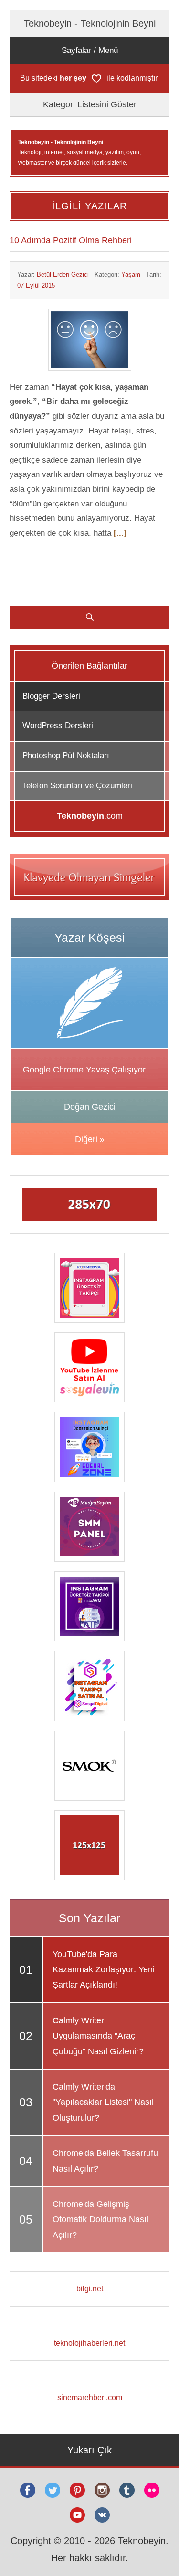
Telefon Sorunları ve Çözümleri (77, 786)
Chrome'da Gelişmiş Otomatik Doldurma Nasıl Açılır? (100, 2220)
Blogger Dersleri (51, 696)
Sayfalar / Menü (90, 50)
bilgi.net (90, 2289)
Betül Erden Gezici (63, 274)
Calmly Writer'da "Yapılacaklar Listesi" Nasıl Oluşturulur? (103, 2102)
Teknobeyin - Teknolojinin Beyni (90, 23)
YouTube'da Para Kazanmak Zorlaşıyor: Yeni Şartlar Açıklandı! (104, 1970)
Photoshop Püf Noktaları (66, 756)
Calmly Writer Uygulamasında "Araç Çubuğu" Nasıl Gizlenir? (98, 2036)
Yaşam (131, 274)
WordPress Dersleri (58, 726)
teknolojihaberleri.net (89, 2343)
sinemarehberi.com (90, 2397)
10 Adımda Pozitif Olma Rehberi (71, 240)
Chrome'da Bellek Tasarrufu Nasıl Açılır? (105, 2161)
